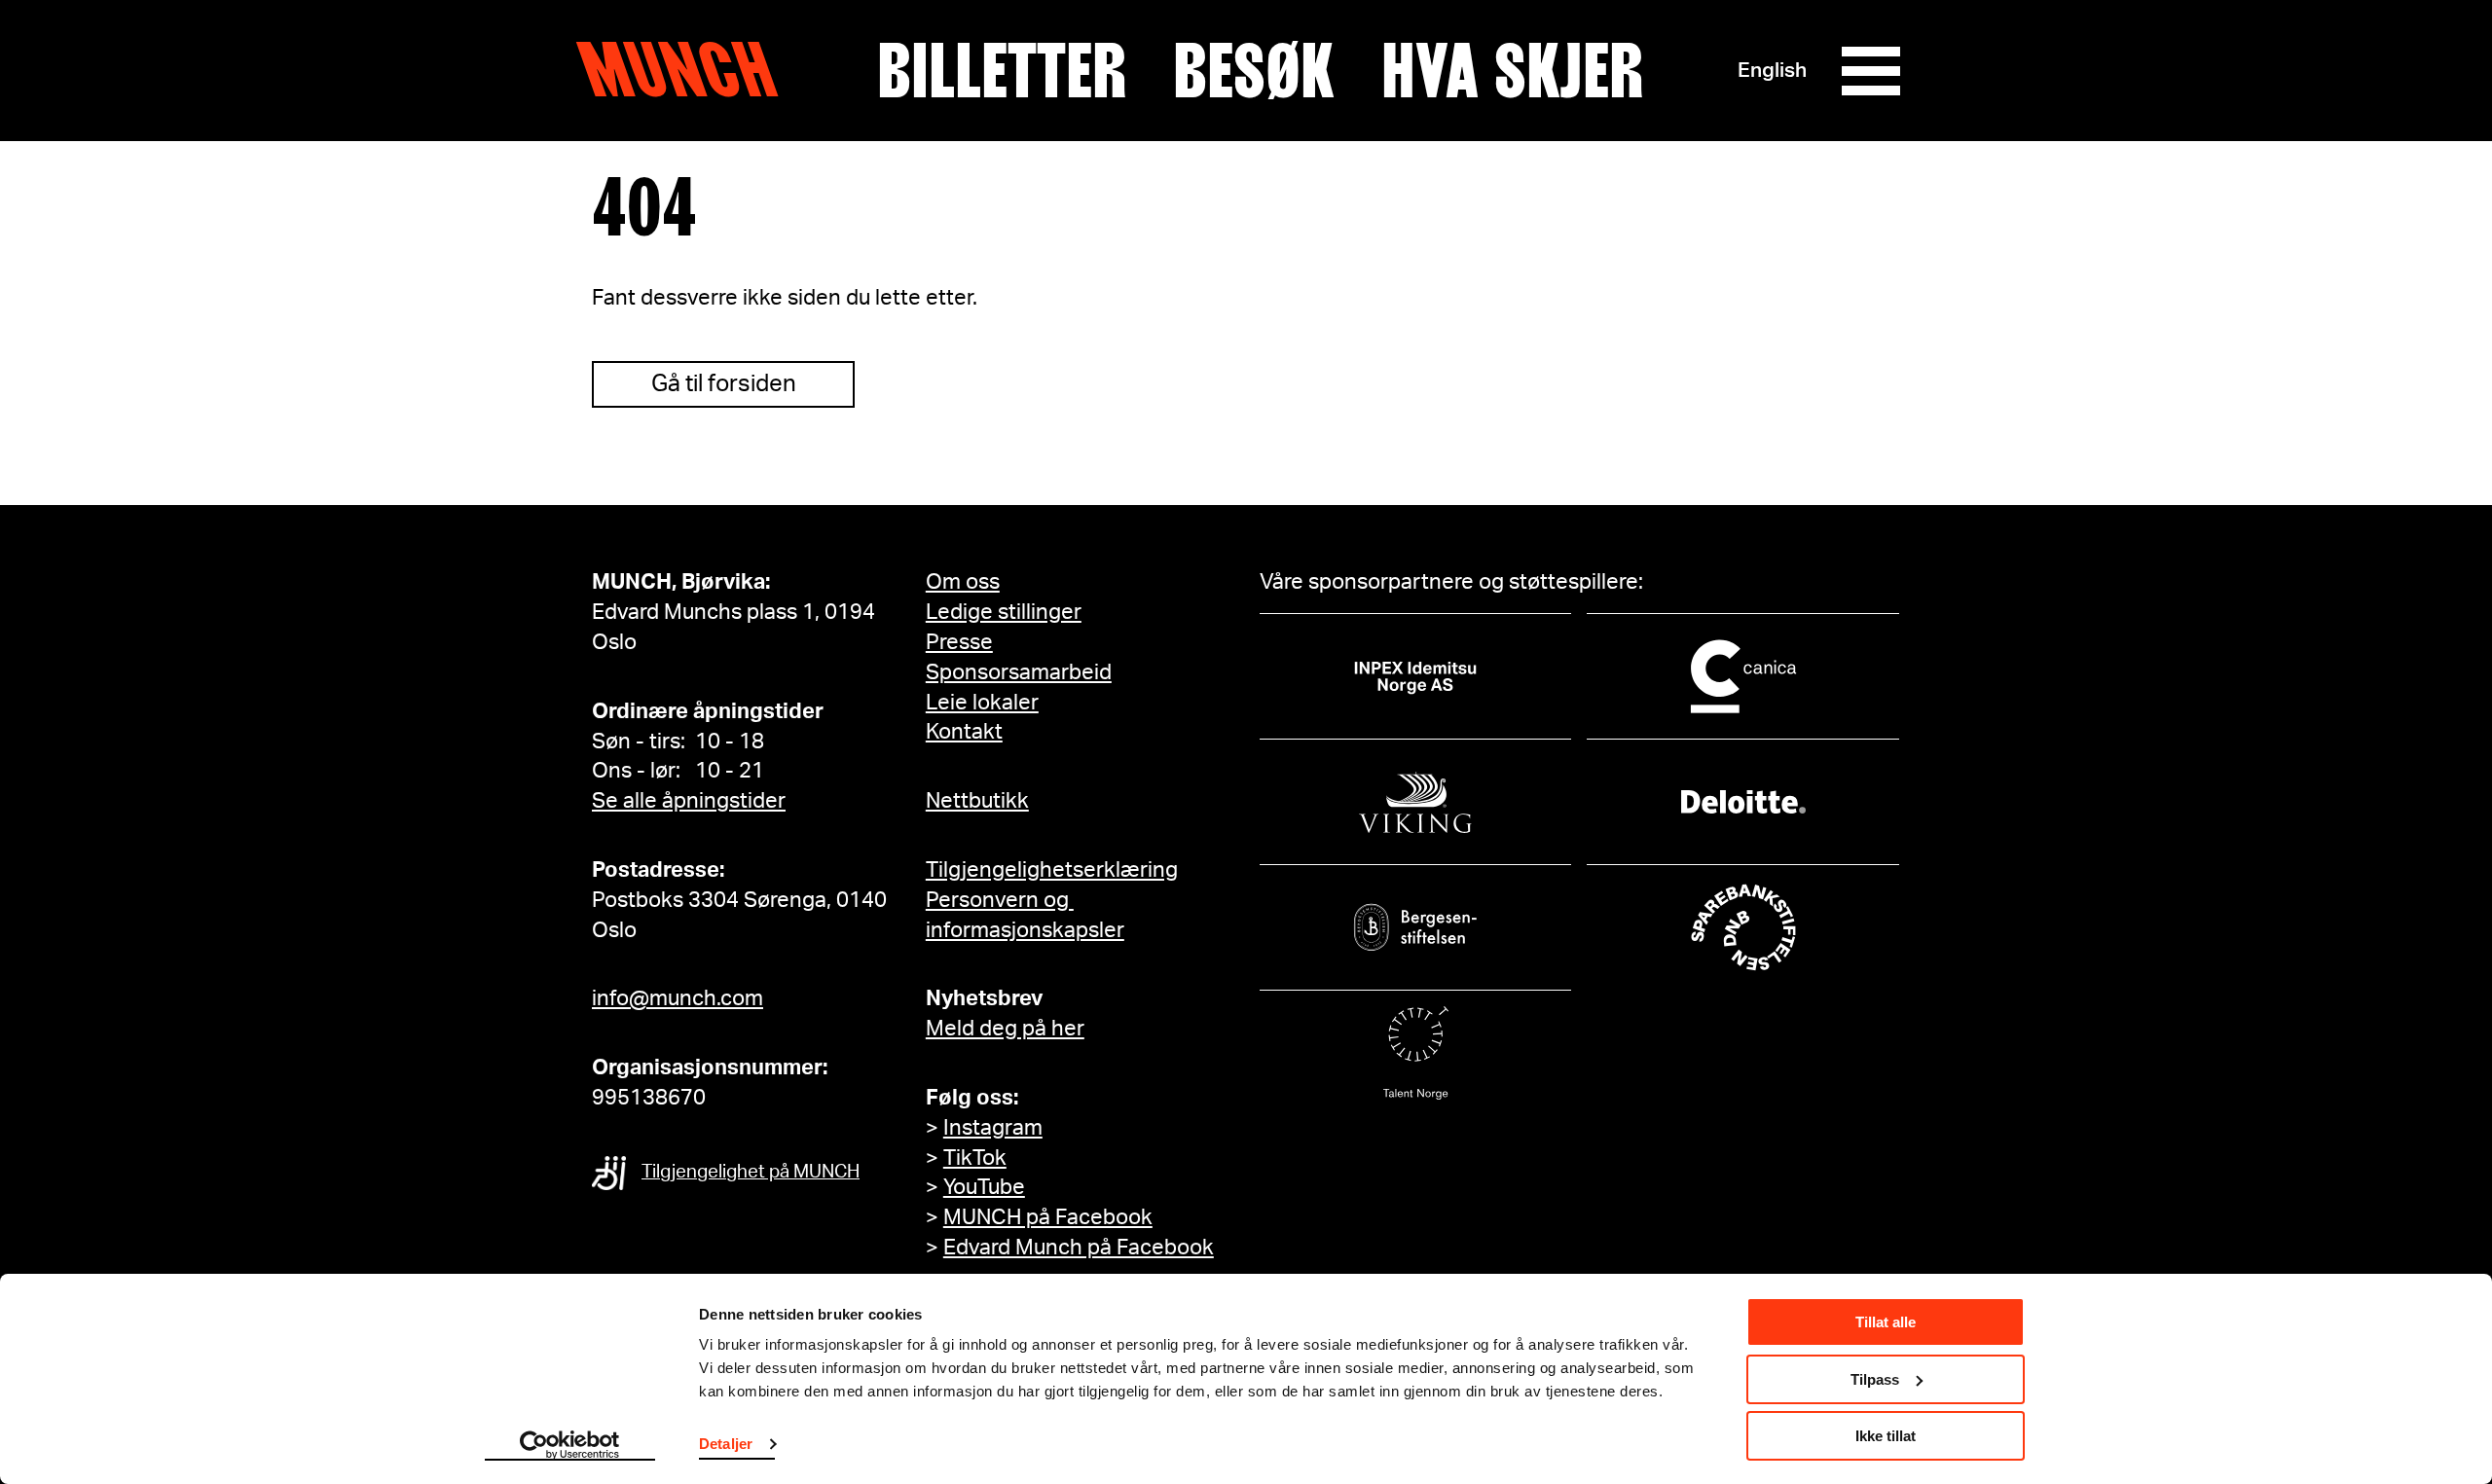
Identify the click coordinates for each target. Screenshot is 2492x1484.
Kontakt (964, 732)
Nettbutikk (977, 801)
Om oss (963, 582)
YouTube (984, 1187)
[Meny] (1871, 71)
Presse (959, 642)
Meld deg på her (1005, 1029)
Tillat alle (1886, 1322)
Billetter (1002, 71)
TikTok (975, 1158)
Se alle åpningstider (689, 801)
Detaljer (726, 1444)
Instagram (993, 1128)
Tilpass (1875, 1379)
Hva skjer (1512, 71)
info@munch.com (678, 998)
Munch (687, 70)
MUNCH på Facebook (1048, 1217)
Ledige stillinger (1004, 612)
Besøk (1254, 71)
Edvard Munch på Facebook (1079, 1248)
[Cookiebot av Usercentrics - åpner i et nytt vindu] (570, 1446)
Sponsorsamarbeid (1019, 672)
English (1772, 71)
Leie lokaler (982, 703)
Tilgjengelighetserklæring (1052, 870)
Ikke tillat (1886, 1436)
